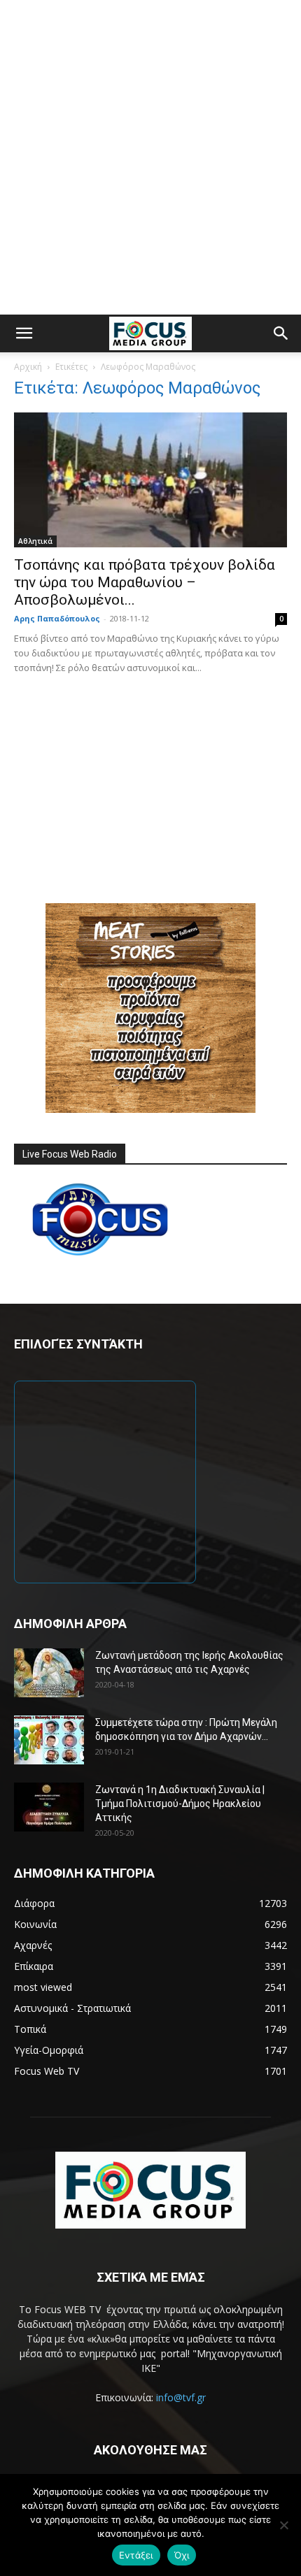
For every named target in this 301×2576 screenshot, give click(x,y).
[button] (24, 333)
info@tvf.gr (181, 2397)
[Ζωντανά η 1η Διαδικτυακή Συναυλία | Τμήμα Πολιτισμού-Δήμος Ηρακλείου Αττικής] (49, 1807)
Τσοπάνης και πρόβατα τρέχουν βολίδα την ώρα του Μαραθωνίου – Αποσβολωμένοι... (145, 582)
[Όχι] (283, 2525)
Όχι (182, 2555)
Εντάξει (136, 2555)
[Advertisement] (150, 157)
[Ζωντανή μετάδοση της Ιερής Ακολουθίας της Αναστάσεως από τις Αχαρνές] (49, 1673)
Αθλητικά (35, 541)
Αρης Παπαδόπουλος (57, 618)
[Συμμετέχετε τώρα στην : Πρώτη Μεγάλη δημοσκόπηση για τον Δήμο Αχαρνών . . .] (49, 1740)
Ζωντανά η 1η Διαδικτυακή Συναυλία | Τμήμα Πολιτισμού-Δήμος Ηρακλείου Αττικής (180, 1804)
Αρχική (28, 367)
